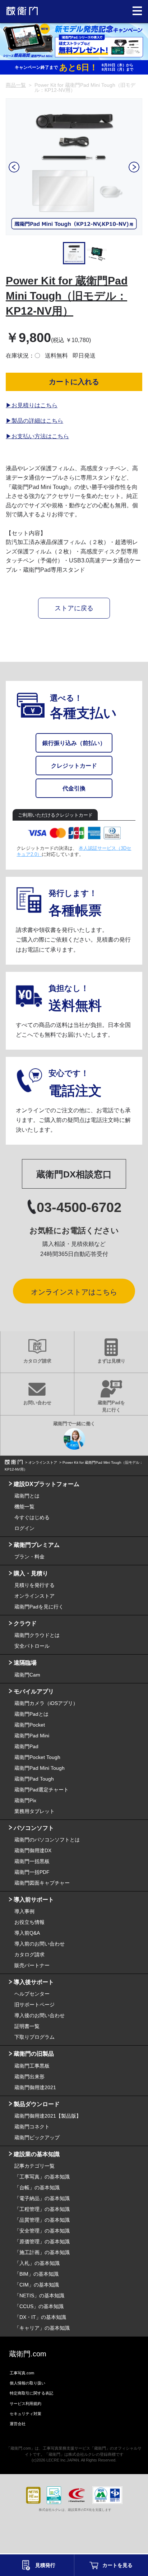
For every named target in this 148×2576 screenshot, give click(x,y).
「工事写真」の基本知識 (42, 2177)
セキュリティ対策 (26, 2414)
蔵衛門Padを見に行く (111, 1406)
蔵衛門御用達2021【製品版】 (48, 2116)
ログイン (24, 1528)
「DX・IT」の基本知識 (40, 2317)
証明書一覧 (27, 2026)
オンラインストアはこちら (74, 1292)
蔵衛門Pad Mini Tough (40, 1768)
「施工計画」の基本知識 (42, 2252)
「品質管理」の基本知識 (42, 2220)
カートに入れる (74, 382)
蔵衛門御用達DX (33, 1850)
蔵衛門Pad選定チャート (41, 1790)
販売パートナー (32, 1965)
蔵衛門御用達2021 (35, 2087)
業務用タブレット (34, 1811)
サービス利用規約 (26, 2404)
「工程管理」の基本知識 (42, 2209)
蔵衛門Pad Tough (34, 1779)
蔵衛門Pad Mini (32, 1736)
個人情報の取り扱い (27, 2383)
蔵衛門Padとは (31, 1714)
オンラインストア (34, 1596)
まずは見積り (111, 1361)
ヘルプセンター (32, 1994)
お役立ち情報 (29, 1922)
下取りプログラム (34, 2037)
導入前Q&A (27, 1933)
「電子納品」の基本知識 (42, 2198)
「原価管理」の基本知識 (42, 2241)
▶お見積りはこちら (32, 405)
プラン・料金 (29, 1557)
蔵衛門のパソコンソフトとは (47, 1840)
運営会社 (18, 2424)
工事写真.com (22, 2373)
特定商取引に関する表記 (31, 2393)
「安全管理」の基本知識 (42, 2231)
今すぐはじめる (32, 1517)
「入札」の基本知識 (37, 2263)
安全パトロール (32, 1646)
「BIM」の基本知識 (36, 2274)
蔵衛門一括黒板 (32, 1861)
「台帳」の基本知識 (37, 2187)
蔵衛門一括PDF (32, 1872)
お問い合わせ (37, 1403)
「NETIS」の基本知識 (39, 2295)
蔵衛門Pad (26, 1746)
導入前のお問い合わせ (40, 1944)
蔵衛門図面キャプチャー (42, 1883)
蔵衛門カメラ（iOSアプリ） (46, 1703)
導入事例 (24, 1911)
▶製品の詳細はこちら (34, 421)
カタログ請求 (37, 1361)
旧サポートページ (34, 2005)
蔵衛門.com (28, 2354)
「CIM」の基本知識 (37, 2285)
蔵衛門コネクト (32, 2127)
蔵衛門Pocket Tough (37, 1757)
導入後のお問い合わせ (40, 2015)
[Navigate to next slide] (134, 167)
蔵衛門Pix (25, 1800)
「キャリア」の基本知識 (42, 2328)
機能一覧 (24, 1507)
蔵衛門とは (27, 1496)
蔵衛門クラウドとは (37, 1635)
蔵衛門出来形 (29, 2077)
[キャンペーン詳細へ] (74, 41)
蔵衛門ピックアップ (37, 2137)
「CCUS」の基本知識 (39, 2306)
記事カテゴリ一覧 (34, 2166)
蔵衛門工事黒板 (32, 2066)
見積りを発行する (34, 1585)
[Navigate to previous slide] (14, 167)
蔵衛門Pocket (30, 1725)
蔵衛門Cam (27, 1675)
